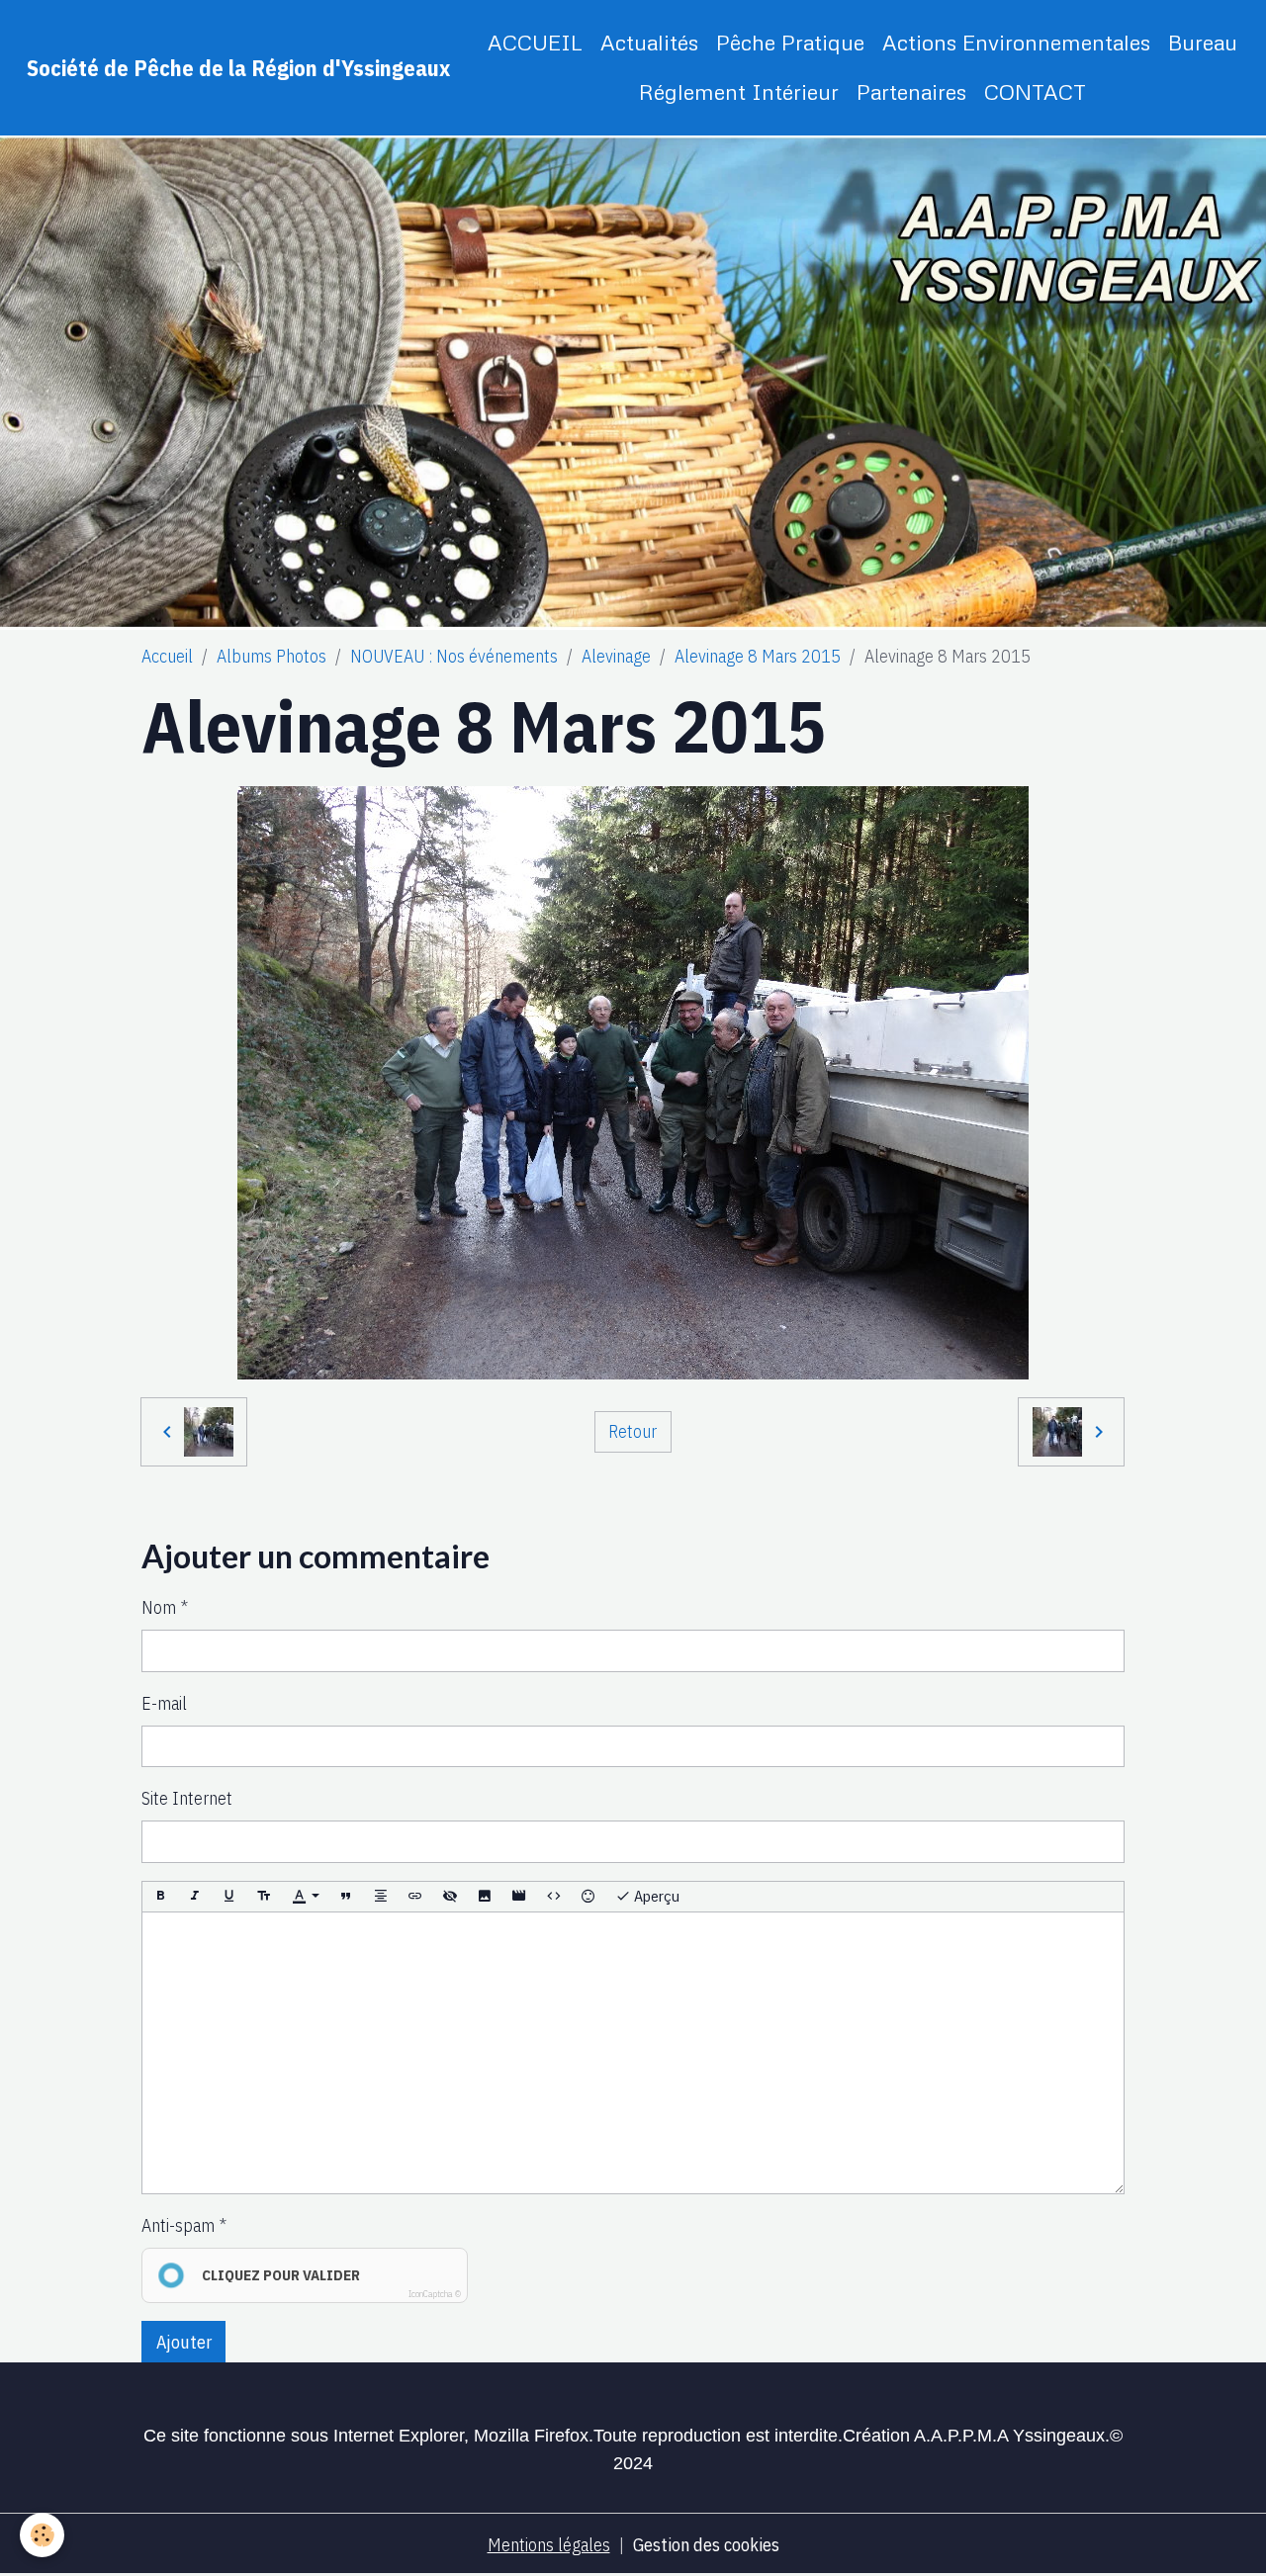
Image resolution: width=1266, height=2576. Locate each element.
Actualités (649, 42)
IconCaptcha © (435, 2294)
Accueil (167, 656)
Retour (633, 1431)
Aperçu (655, 1896)
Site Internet (187, 1798)
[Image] (485, 1897)
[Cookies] (42, 2535)
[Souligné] (229, 1897)
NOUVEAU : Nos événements (454, 656)
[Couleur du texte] (306, 1897)
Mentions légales (549, 2545)
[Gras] (160, 1897)
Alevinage (616, 656)
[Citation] (346, 1897)
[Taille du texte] (264, 1897)
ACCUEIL (535, 42)
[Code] (554, 1897)
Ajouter (184, 2342)
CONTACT (1035, 91)
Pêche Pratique (790, 42)
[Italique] (195, 1897)
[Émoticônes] (588, 1897)
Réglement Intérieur (739, 91)
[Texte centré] (381, 1897)
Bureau (1203, 42)
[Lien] (415, 1897)
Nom (159, 1607)
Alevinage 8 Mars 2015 (758, 656)
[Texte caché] (450, 1897)
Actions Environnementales (1016, 42)
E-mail (164, 1703)
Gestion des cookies (706, 2545)
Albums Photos (271, 656)
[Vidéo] (519, 1897)
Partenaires (911, 91)
